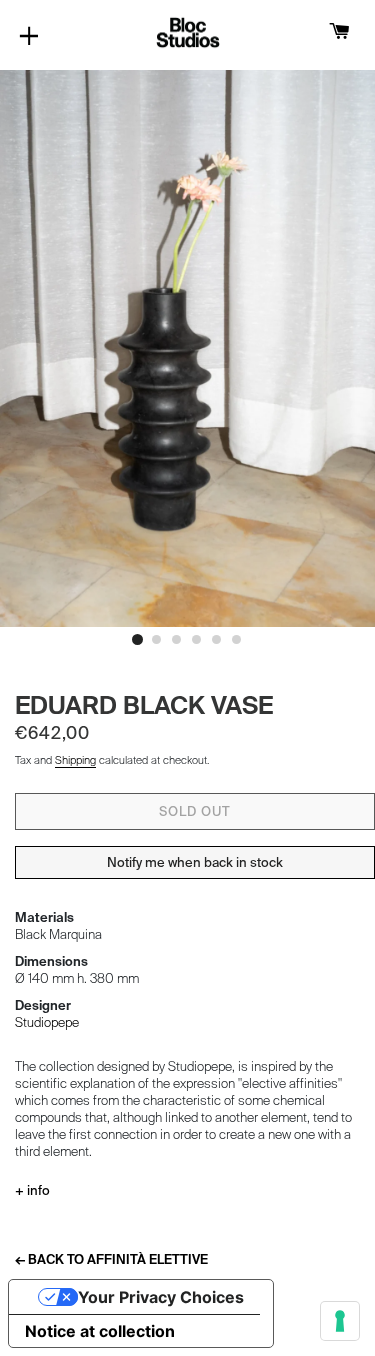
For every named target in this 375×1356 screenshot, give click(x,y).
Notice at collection (100, 1331)
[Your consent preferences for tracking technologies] (340, 1321)
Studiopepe (47, 1022)
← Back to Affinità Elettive (111, 1259)
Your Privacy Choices (161, 1297)
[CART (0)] (339, 32)
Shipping (75, 760)
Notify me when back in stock (195, 862)
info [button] (37, 1190)
